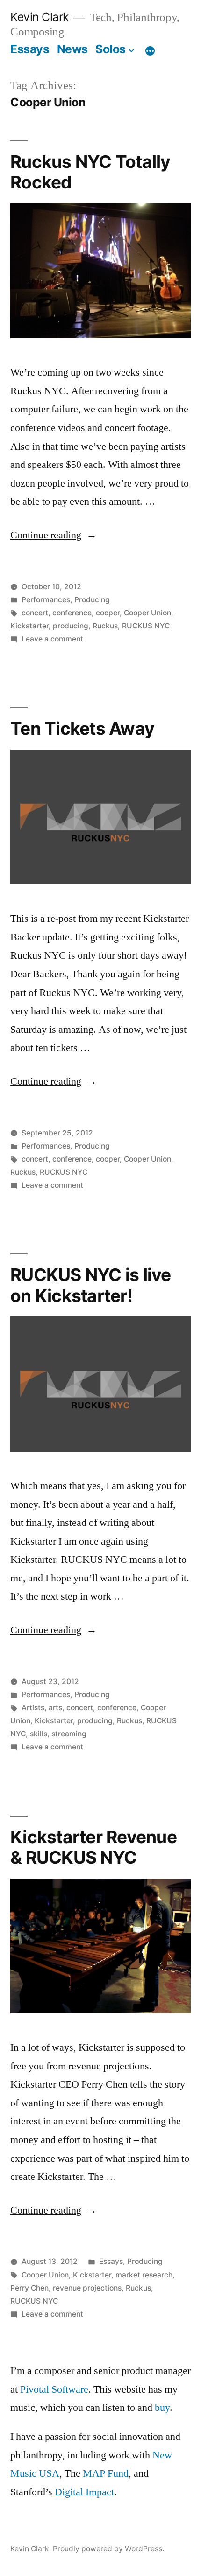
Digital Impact (84, 2492)
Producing (92, 600)
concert (35, 613)
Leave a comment (52, 639)
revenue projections (87, 2288)
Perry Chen (29, 2288)
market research (144, 2275)
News (72, 49)
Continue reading (54, 535)
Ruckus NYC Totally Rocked (90, 172)
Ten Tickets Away (82, 728)
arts (55, 1708)
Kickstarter (29, 626)
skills (39, 1734)
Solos (111, 49)
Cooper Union (147, 613)
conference (72, 613)
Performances (46, 600)
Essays (30, 49)
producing (71, 626)
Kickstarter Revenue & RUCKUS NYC (93, 1847)
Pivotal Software (54, 2389)
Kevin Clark (39, 17)
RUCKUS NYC (146, 626)
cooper (108, 613)
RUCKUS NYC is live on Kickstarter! (91, 1285)
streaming (69, 1734)
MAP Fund (106, 2473)
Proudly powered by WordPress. (108, 2549)
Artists (33, 1708)
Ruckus (105, 626)
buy (162, 2408)
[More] (150, 51)
